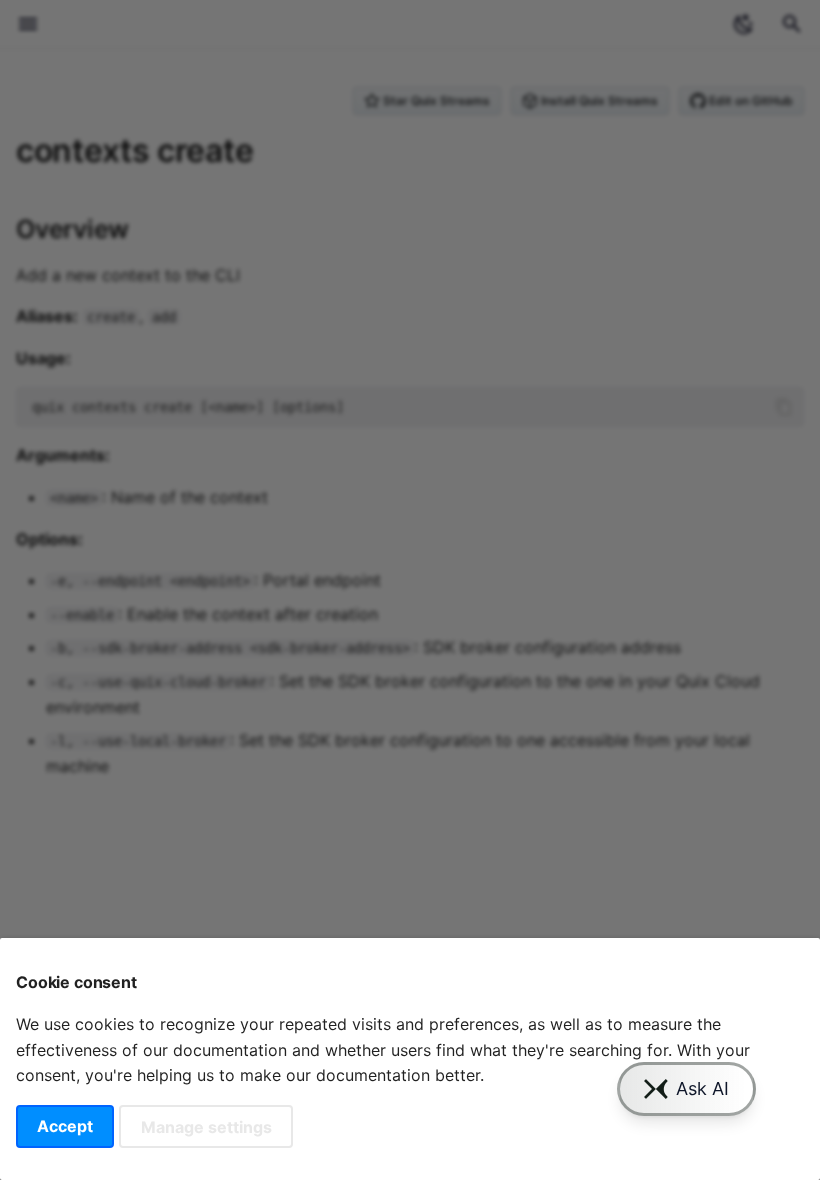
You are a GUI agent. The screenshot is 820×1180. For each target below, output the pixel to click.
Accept (65, 1126)
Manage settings (206, 1126)
